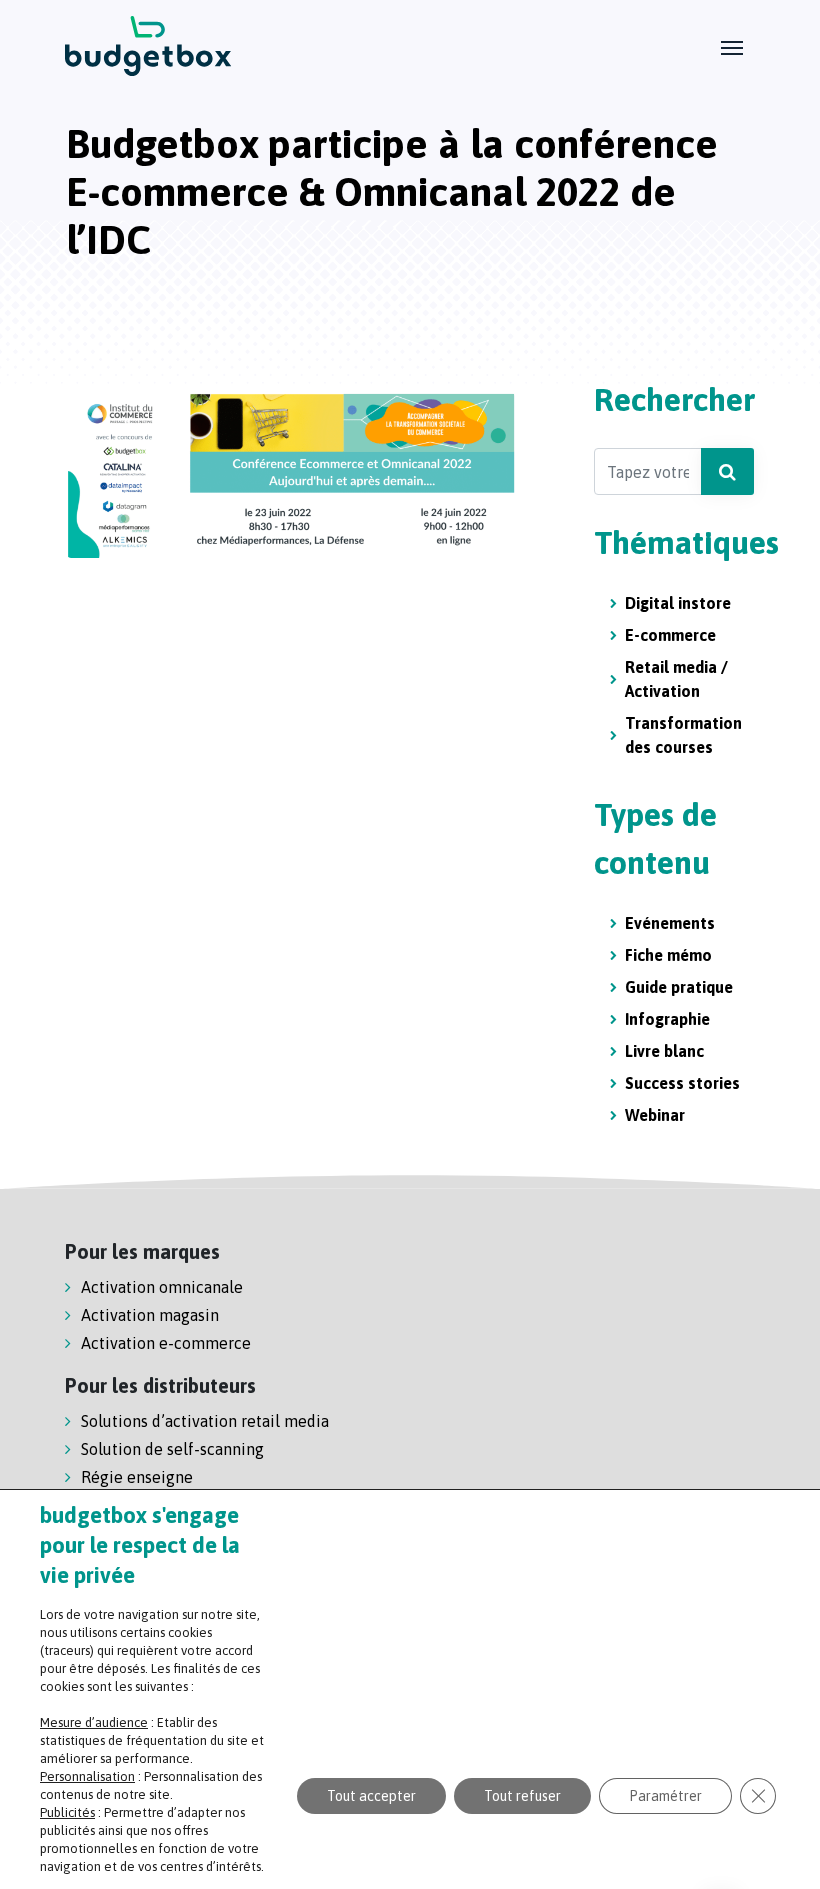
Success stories (682, 1083)
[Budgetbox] (148, 46)
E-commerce (670, 635)
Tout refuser (522, 1796)
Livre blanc (664, 1051)
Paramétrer (665, 1796)
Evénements (670, 923)
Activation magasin (150, 1315)
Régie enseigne (137, 1477)
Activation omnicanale (162, 1287)
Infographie (667, 1019)
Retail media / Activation (676, 679)
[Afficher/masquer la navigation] (732, 46)
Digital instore (678, 603)
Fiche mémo (668, 955)
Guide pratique (679, 987)
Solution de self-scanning (172, 1449)
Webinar (655, 1115)
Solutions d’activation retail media (205, 1421)
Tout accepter (371, 1796)
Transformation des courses (683, 735)
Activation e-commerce (166, 1343)
